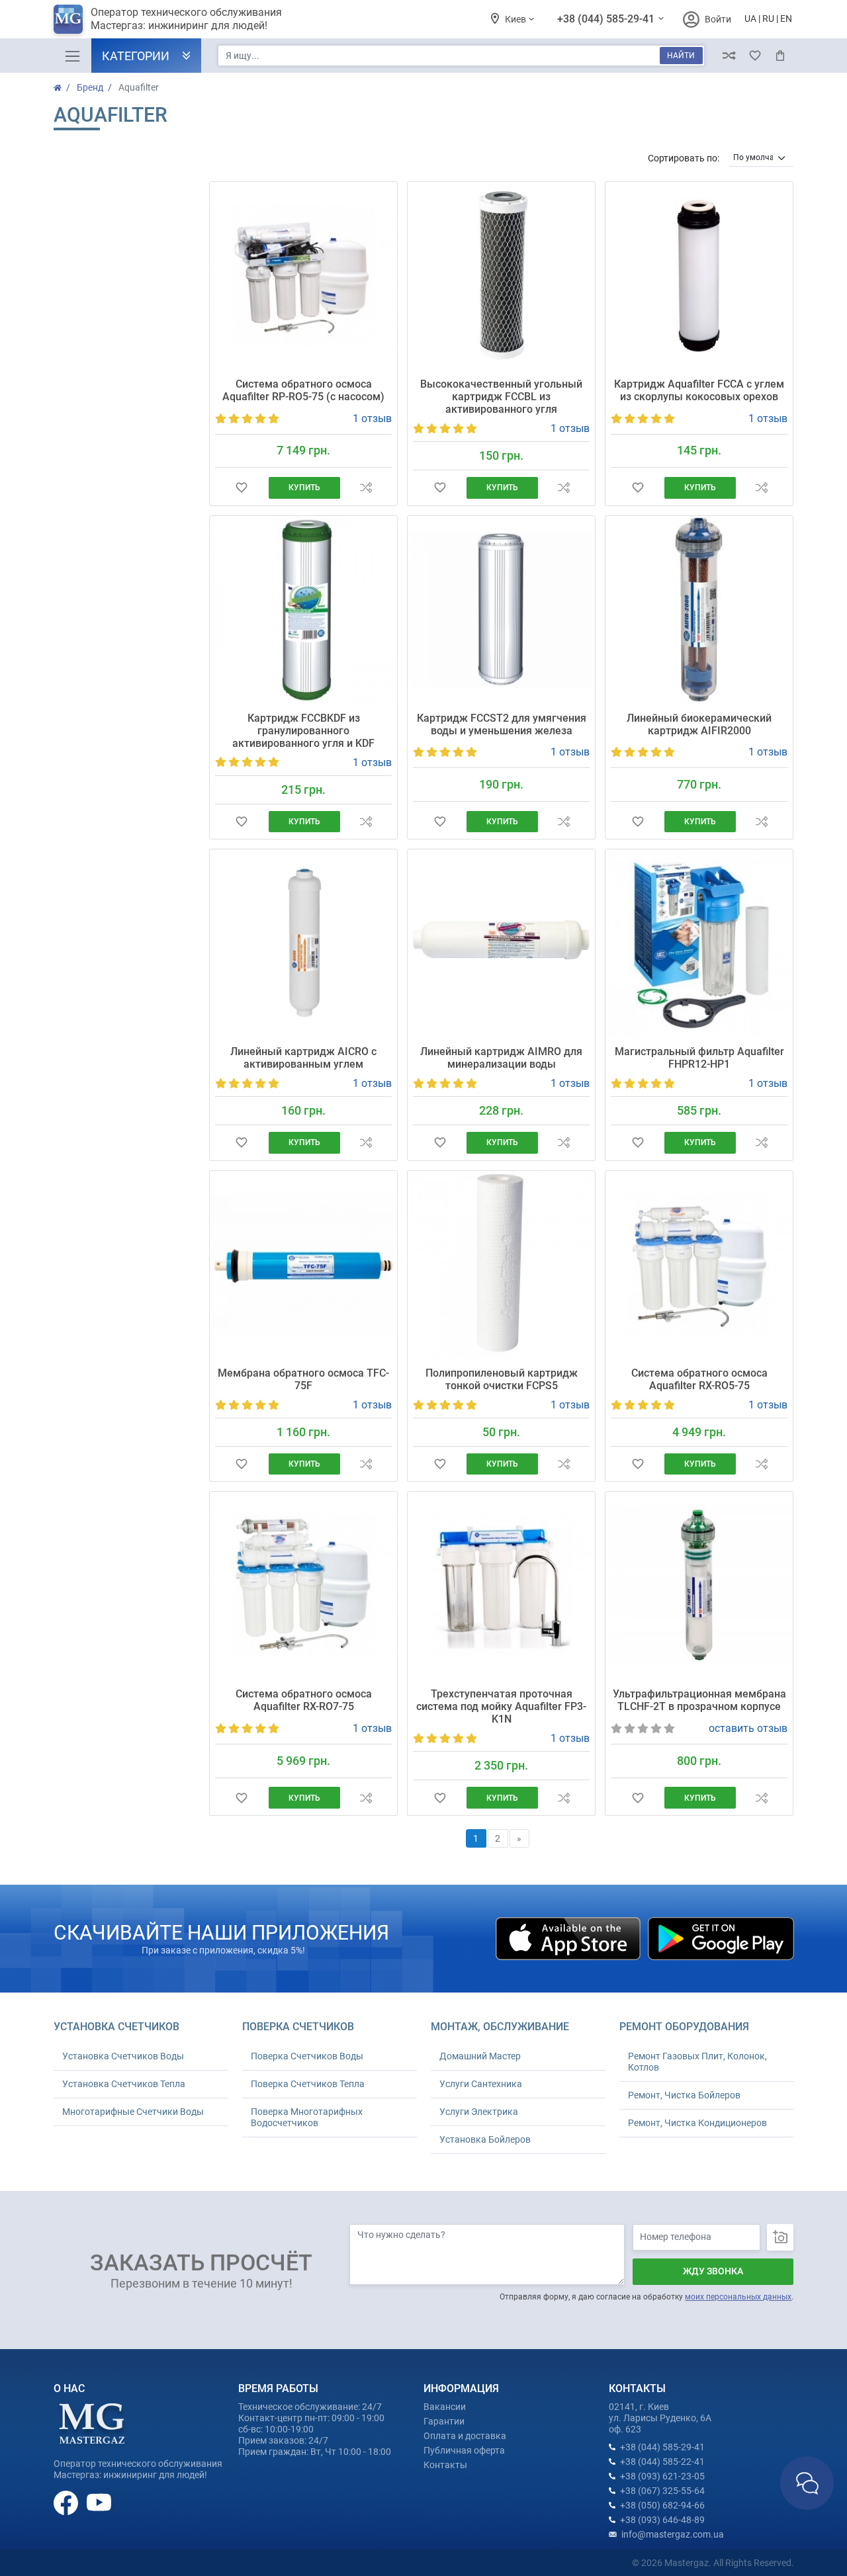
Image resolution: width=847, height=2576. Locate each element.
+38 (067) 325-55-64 (662, 2491)
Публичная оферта (464, 2450)
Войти (718, 19)
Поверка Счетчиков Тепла (308, 2084)
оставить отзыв (748, 1728)
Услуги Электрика (479, 2112)
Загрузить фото (780, 2237)
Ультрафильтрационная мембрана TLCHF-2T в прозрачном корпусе (699, 1700)
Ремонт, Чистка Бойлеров (684, 2095)
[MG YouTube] (99, 2502)
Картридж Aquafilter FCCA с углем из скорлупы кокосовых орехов (699, 390)
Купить (304, 488)
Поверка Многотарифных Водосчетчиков (307, 2117)
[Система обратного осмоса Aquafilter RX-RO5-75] (699, 1265)
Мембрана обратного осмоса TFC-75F (303, 1379)
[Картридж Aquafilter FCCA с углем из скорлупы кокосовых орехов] (699, 276)
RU (768, 19)
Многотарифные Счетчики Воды (133, 2112)
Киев (516, 19)
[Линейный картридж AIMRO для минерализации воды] (501, 943)
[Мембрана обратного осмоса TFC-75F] (303, 1265)
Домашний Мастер (480, 2056)
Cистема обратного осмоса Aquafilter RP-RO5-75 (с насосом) (303, 390)
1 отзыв (372, 418)
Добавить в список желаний (242, 488)
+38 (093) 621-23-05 (662, 2476)
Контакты (445, 2465)
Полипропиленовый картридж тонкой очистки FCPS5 (502, 1379)
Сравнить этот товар (366, 488)
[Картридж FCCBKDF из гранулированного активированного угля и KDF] (303, 610)
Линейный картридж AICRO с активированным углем (303, 1058)
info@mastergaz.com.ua (673, 2534)
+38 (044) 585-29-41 (607, 19)
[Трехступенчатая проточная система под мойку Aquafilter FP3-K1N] (501, 1585)
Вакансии (445, 2407)
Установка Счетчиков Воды (123, 2056)
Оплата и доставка (465, 2436)
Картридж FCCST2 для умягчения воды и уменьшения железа (502, 724)
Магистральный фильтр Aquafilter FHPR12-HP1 (699, 1058)
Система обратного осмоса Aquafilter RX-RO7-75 (304, 1700)
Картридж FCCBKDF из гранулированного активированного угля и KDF (303, 731)
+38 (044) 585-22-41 (662, 2462)
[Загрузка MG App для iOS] (569, 1938)
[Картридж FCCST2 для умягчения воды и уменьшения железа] (501, 610)
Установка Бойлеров (485, 2139)
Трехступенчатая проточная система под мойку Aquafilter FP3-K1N (501, 1706)
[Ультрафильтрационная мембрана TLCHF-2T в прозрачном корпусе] (699, 1585)
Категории (136, 56)
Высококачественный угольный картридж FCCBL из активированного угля (501, 397)
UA (750, 19)
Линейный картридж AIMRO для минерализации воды (501, 1058)
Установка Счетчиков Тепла (124, 2084)
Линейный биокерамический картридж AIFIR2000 (699, 724)
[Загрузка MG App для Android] (721, 1938)
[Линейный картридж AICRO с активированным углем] (303, 943)
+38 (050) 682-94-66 (662, 2505)
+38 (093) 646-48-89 (662, 2520)
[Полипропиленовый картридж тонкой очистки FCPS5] (501, 1265)
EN (786, 19)
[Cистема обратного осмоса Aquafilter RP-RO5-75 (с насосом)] (303, 276)
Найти (681, 56)
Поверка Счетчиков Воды (307, 2056)
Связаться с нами (807, 2483)
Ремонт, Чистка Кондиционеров (697, 2123)
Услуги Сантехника (481, 2084)
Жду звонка (713, 2271)
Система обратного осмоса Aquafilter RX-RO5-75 (699, 1379)
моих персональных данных (738, 2297)
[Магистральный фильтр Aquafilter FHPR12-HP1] (699, 943)
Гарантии (444, 2421)
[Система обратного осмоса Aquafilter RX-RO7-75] (303, 1585)
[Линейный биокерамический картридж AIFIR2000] (699, 610)
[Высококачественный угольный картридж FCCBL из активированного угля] (501, 276)
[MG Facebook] (67, 2502)
